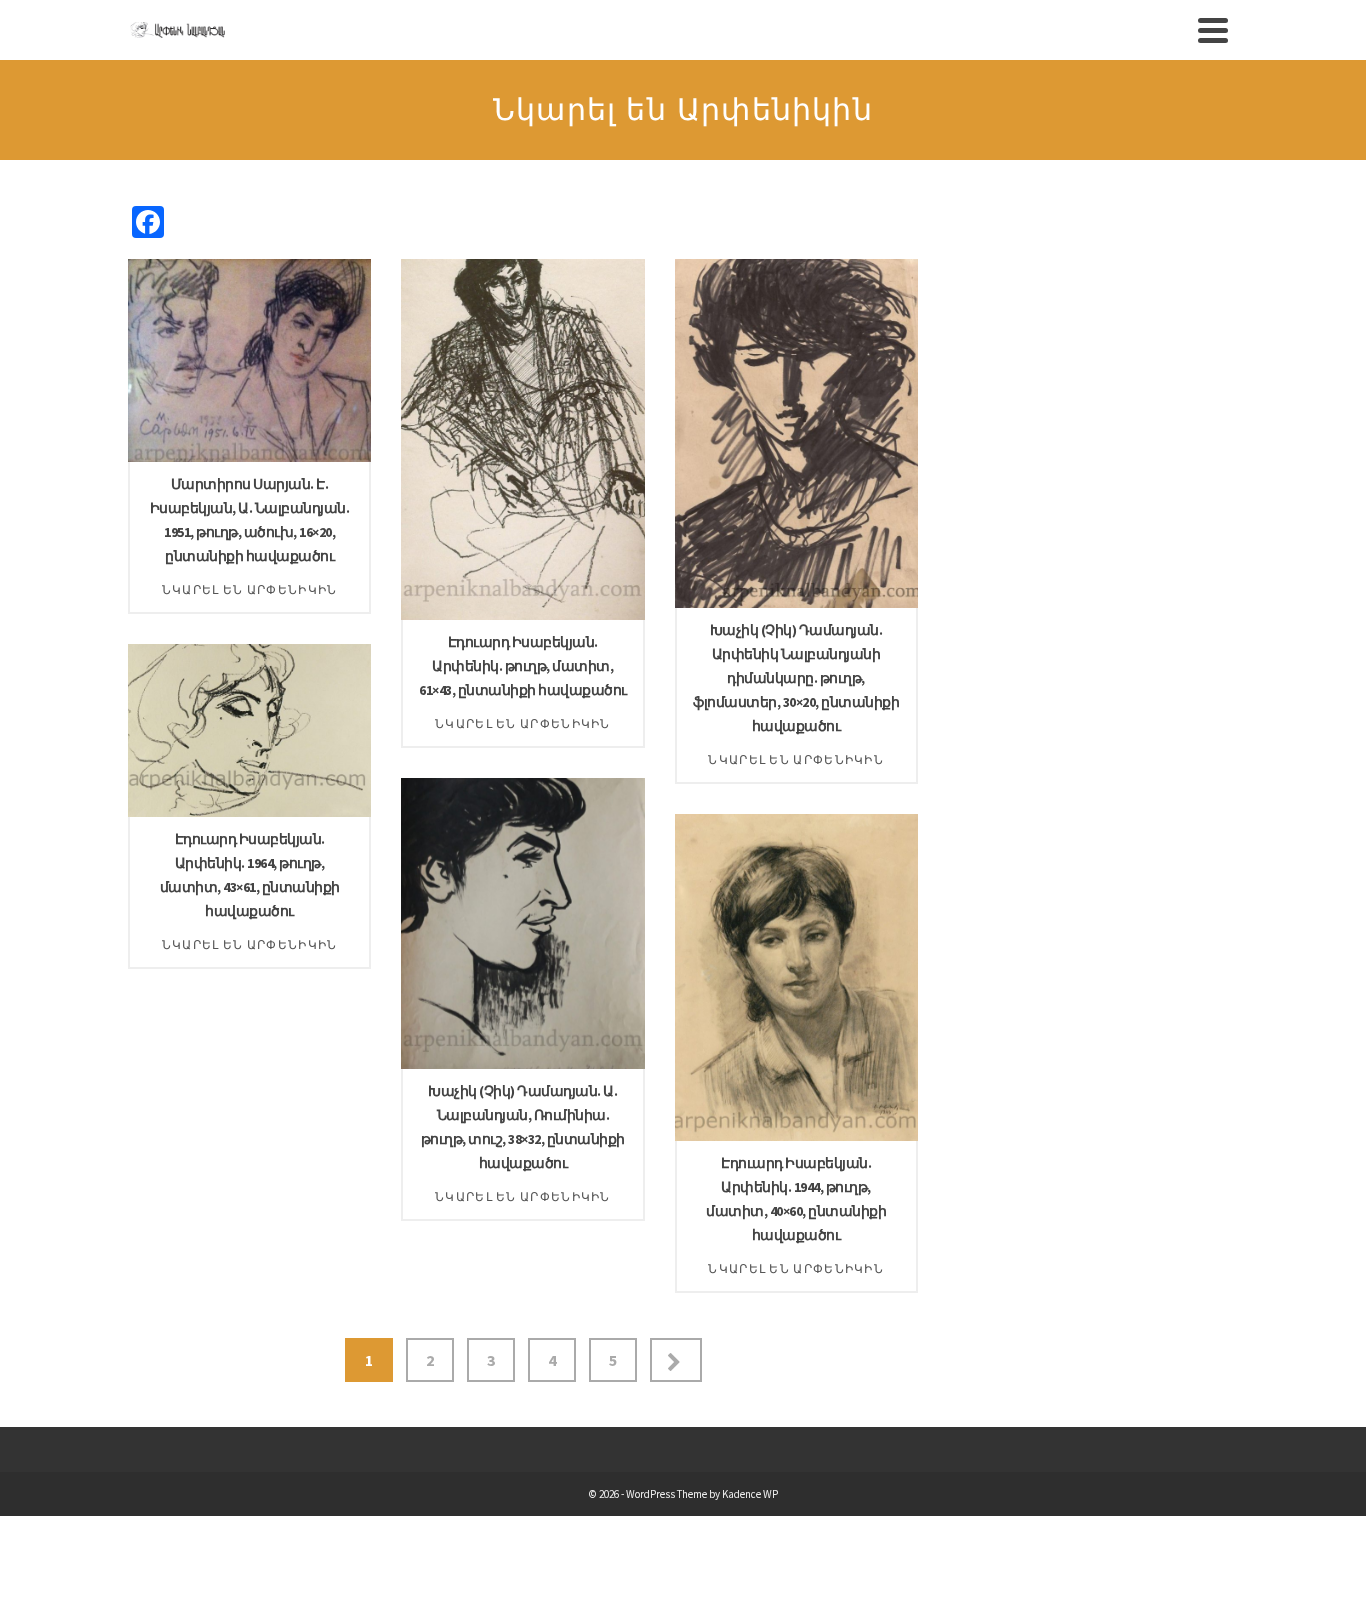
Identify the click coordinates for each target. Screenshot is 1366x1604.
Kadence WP (750, 1494)
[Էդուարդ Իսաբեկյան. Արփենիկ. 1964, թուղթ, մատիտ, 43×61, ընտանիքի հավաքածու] (371, 817)
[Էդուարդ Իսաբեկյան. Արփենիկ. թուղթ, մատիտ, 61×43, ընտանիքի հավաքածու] (645, 620)
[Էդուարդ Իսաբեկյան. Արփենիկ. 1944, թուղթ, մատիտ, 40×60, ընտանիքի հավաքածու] (918, 1141)
